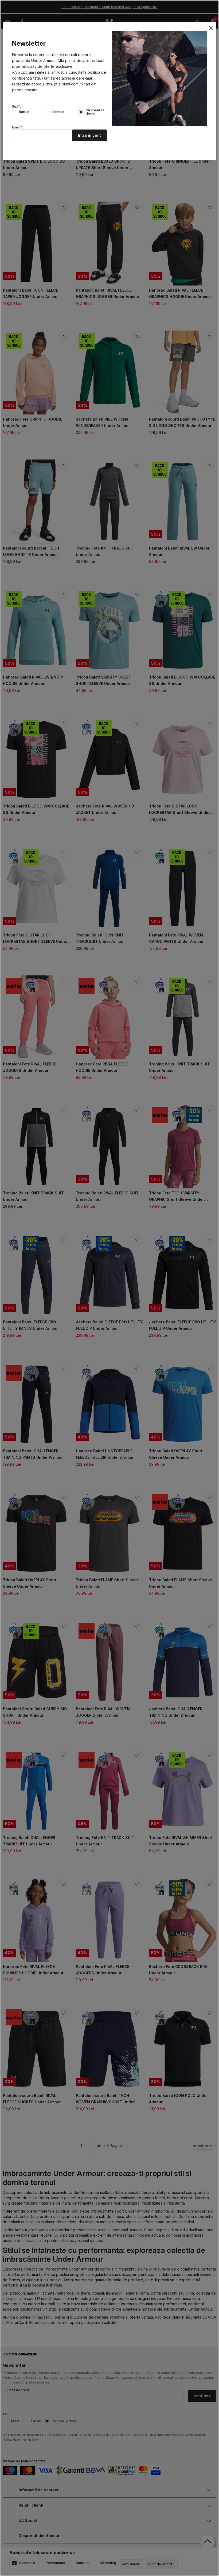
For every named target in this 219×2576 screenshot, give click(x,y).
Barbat (24, 112)
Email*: (17, 127)
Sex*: (16, 107)
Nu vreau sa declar (95, 112)
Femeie (58, 112)
